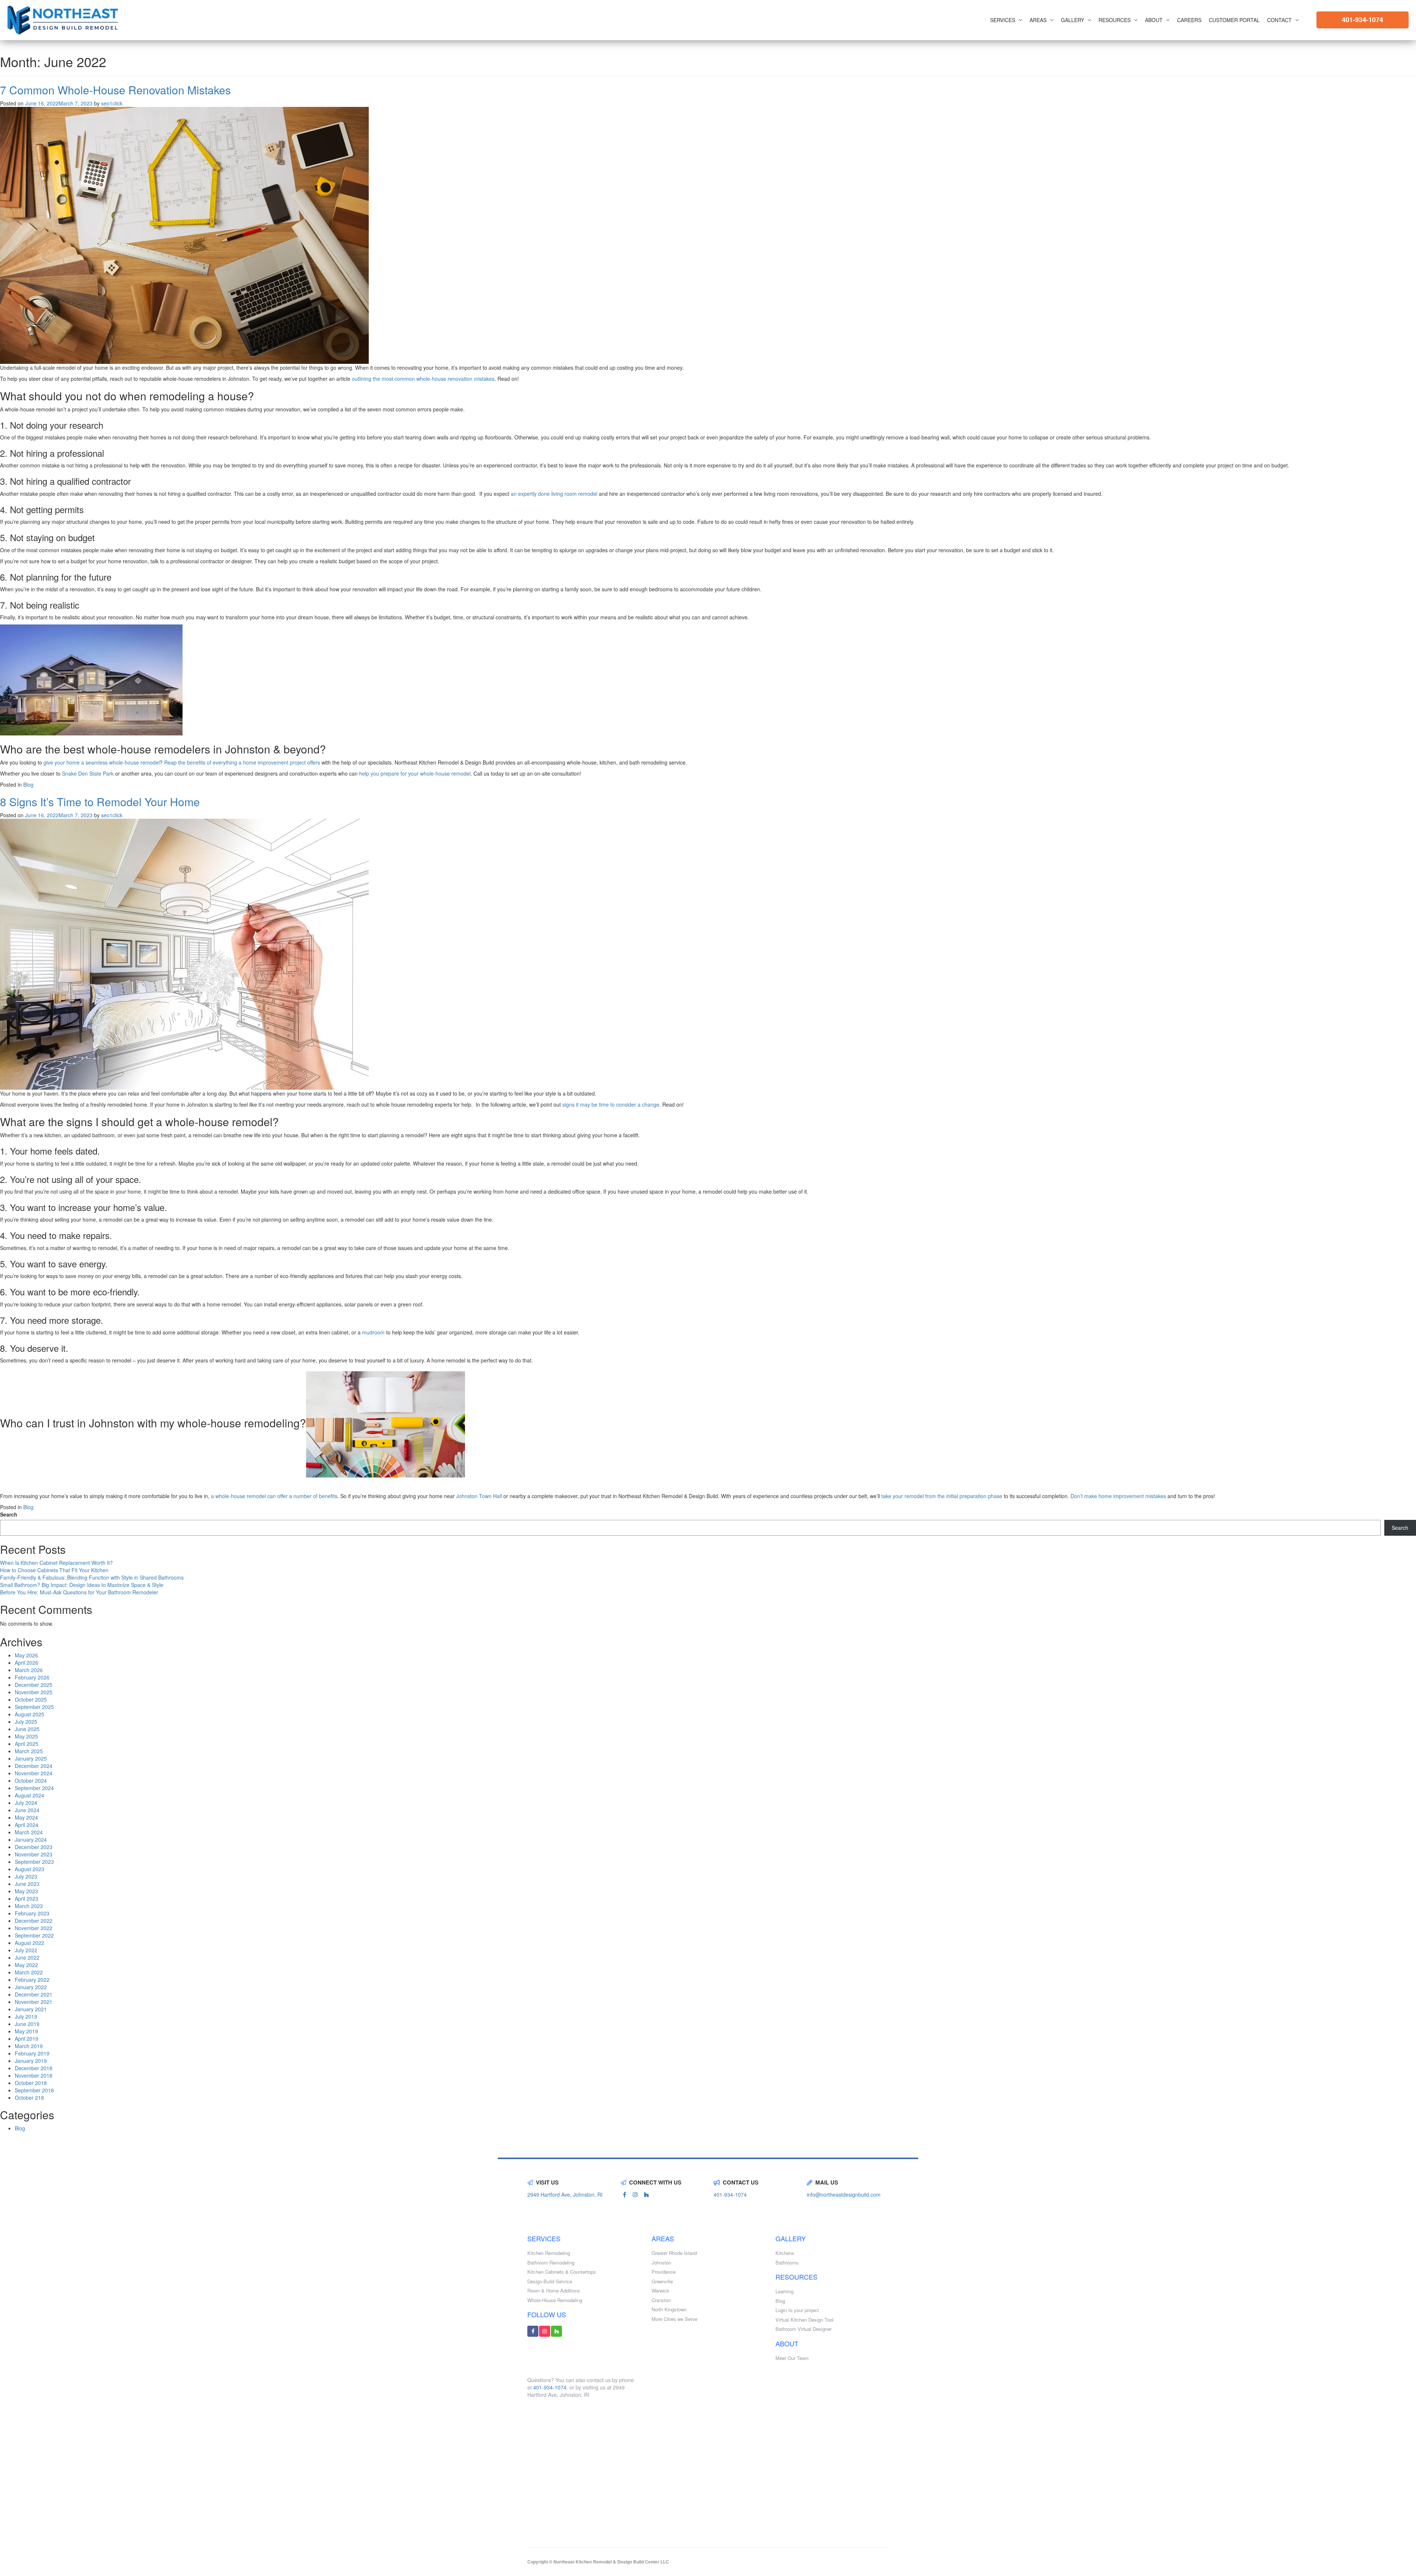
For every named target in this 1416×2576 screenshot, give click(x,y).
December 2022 (34, 1921)
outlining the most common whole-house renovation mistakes (423, 379)
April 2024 (27, 1825)
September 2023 (34, 1862)
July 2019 (26, 2016)
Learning (785, 2291)
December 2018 (34, 2068)
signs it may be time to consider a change (611, 1104)
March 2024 (29, 1832)
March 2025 (29, 1751)
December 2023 (34, 1847)
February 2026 (32, 1677)
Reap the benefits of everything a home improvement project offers (242, 762)
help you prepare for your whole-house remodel (415, 773)
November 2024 (34, 1773)
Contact (1279, 20)
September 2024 (34, 1788)
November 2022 (34, 1928)
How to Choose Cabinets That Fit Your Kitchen (54, 1570)
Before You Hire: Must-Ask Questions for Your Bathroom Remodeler (79, 1592)
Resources (1115, 20)
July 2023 (26, 1876)
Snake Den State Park (88, 773)
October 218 (29, 2098)
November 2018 (34, 2075)
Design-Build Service (550, 2281)
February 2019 (32, 2053)
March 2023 (29, 1906)
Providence (664, 2272)
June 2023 (27, 1884)
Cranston (661, 2300)
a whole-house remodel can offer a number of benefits (274, 1496)
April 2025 (27, 1744)
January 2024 (31, 1839)
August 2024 (29, 1795)
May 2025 (26, 1736)
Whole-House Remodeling (555, 2300)
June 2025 (27, 1729)
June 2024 (27, 1810)
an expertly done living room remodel (554, 494)
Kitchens (785, 2253)
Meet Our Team (792, 2358)
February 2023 (32, 1913)
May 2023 (26, 1891)
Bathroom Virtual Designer (804, 2329)
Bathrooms (787, 2263)
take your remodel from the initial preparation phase (942, 1496)
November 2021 (34, 2002)
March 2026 (29, 1670)
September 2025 (34, 1707)
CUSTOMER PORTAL (1234, 20)
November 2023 (34, 1854)
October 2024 (31, 1780)
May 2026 (26, 1655)
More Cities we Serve (674, 2319)
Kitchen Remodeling (549, 2253)
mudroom (373, 1332)
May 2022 (26, 1965)
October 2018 (31, 2083)
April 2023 (27, 1898)
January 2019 (31, 2061)
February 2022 (32, 1980)
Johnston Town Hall (479, 1496)
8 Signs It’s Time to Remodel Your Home (100, 802)
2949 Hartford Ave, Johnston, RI (565, 2194)
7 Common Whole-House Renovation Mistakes (117, 90)
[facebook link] (625, 2194)
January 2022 (31, 1987)
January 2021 (31, 2009)
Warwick (660, 2291)
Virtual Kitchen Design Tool (804, 2320)
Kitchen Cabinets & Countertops (562, 2272)
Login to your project (797, 2310)
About (1154, 20)
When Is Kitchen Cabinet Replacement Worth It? (56, 1563)
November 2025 (34, 1692)
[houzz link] (646, 2194)
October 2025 (31, 1699)
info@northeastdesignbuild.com (844, 2194)
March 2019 (29, 2046)
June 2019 (27, 2024)
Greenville (662, 2281)
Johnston (661, 2263)
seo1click (112, 103)
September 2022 (34, 1935)
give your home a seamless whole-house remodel (102, 762)
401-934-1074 (1363, 20)
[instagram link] (635, 2194)
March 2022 (29, 1972)
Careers (1189, 20)
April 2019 (27, 2039)
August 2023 (29, 1869)
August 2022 (29, 1943)
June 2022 (27, 1957)
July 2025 (26, 1722)
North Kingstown (669, 2309)
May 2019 (26, 2031)
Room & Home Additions (554, 2291)
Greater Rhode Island (674, 2253)
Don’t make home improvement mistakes (1119, 1496)
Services (1003, 20)
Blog (28, 784)
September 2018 (34, 2090)
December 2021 (34, 1994)
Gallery (1073, 20)
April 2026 (27, 1663)
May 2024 (26, 1817)
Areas (1038, 20)
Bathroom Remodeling (551, 2263)
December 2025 (34, 1685)
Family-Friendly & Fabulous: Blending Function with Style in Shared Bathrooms (92, 1577)
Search (9, 1514)
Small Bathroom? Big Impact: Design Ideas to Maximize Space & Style (82, 1585)
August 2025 (29, 1714)
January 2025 (31, 1758)
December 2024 (34, 1766)
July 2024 (26, 1803)
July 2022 (26, 1950)
